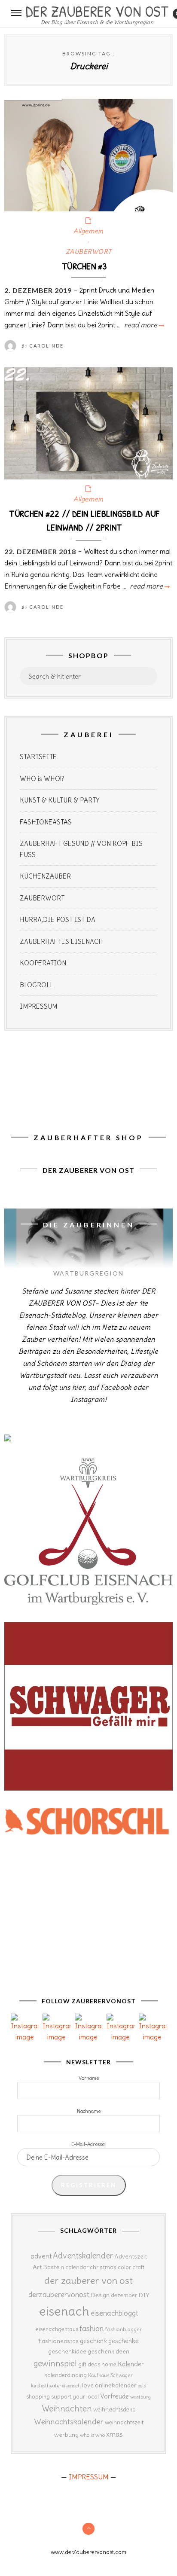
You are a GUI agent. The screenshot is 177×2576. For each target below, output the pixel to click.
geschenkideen (108, 2351)
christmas (103, 2267)
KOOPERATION (43, 963)
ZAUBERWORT (89, 252)
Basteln (53, 2267)
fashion (92, 2328)
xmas (114, 2434)
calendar (77, 2267)
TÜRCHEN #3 (84, 266)
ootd (142, 2386)
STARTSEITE (38, 757)
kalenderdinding (66, 2375)
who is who (92, 2435)
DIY (144, 2295)
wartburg (140, 2397)
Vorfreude (114, 2396)
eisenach (64, 2311)
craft (138, 2267)
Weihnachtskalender (69, 2422)
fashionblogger (124, 2329)
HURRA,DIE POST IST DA (58, 920)
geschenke (124, 2341)
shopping (38, 2396)
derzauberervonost (59, 2295)
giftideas (89, 2364)
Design (100, 2295)
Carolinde (46, 346)
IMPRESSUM (38, 1006)
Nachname (89, 2111)
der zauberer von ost (88, 2280)
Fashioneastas (58, 2341)
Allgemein (88, 231)
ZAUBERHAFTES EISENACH (61, 942)
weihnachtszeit (124, 2422)
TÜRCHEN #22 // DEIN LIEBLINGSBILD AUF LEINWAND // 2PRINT (84, 520)
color (124, 2267)
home (109, 2364)
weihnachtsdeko (114, 2410)
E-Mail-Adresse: (88, 2144)
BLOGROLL (37, 985)
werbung (66, 2435)
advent (41, 2256)
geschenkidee (67, 2351)
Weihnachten (67, 2408)
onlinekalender (116, 2385)
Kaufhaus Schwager (110, 2375)
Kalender (131, 2364)
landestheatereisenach (56, 2386)
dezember (124, 2295)
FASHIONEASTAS (46, 822)
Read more (143, 325)
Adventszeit (131, 2256)
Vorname (89, 2078)
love (88, 2385)
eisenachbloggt (114, 2313)
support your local (75, 2397)
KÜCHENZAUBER (45, 876)
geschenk (93, 2341)
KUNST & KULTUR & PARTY (60, 800)
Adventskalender (83, 2256)
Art (37, 2267)
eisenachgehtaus (57, 2329)
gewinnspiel (55, 2363)
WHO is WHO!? (42, 779)
